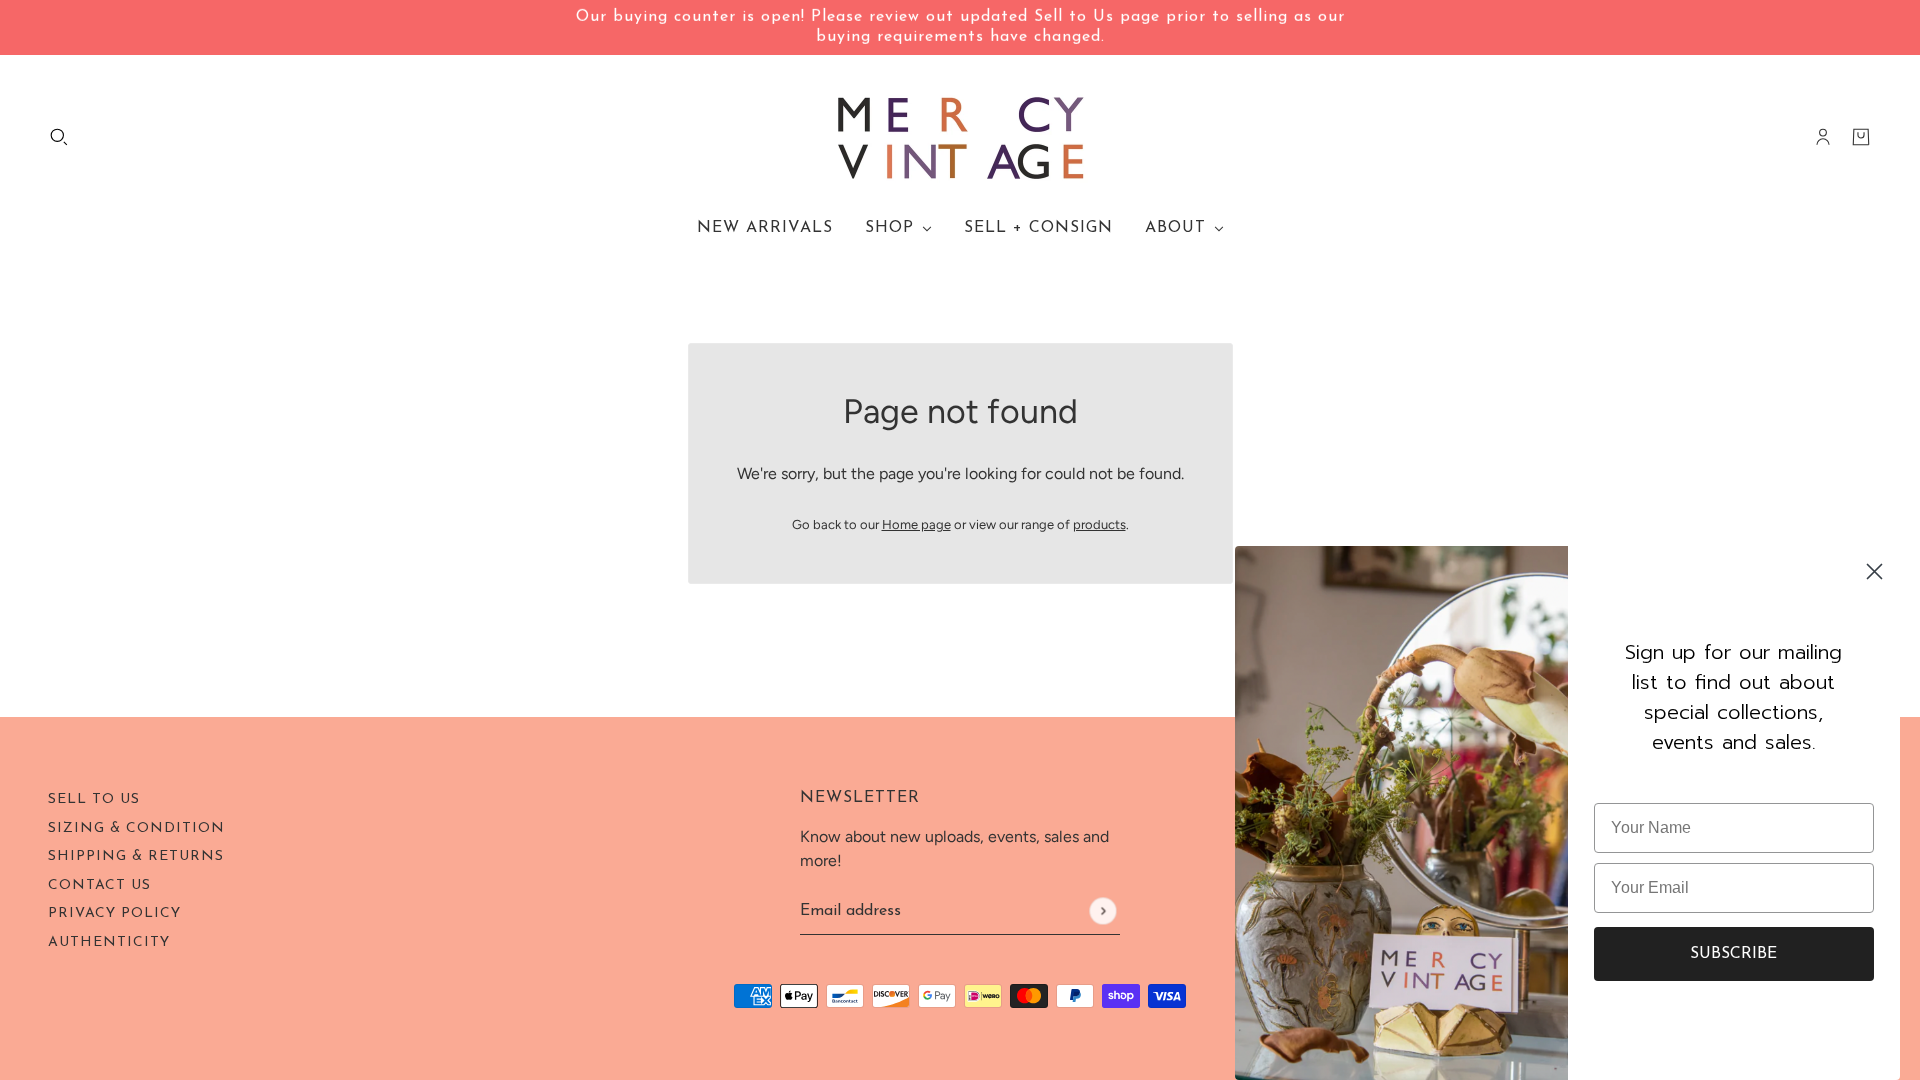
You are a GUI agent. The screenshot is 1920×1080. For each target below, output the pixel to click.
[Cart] (1861, 137)
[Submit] (1102, 910)
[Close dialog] (1874, 571)
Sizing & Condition (136, 828)
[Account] (1823, 137)
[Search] (59, 137)
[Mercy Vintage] (960, 137)
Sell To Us (94, 799)
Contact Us (99, 885)
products (1099, 524)
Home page (916, 524)
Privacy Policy (114, 913)
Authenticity (109, 942)
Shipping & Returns (136, 856)
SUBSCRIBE (1733, 954)
